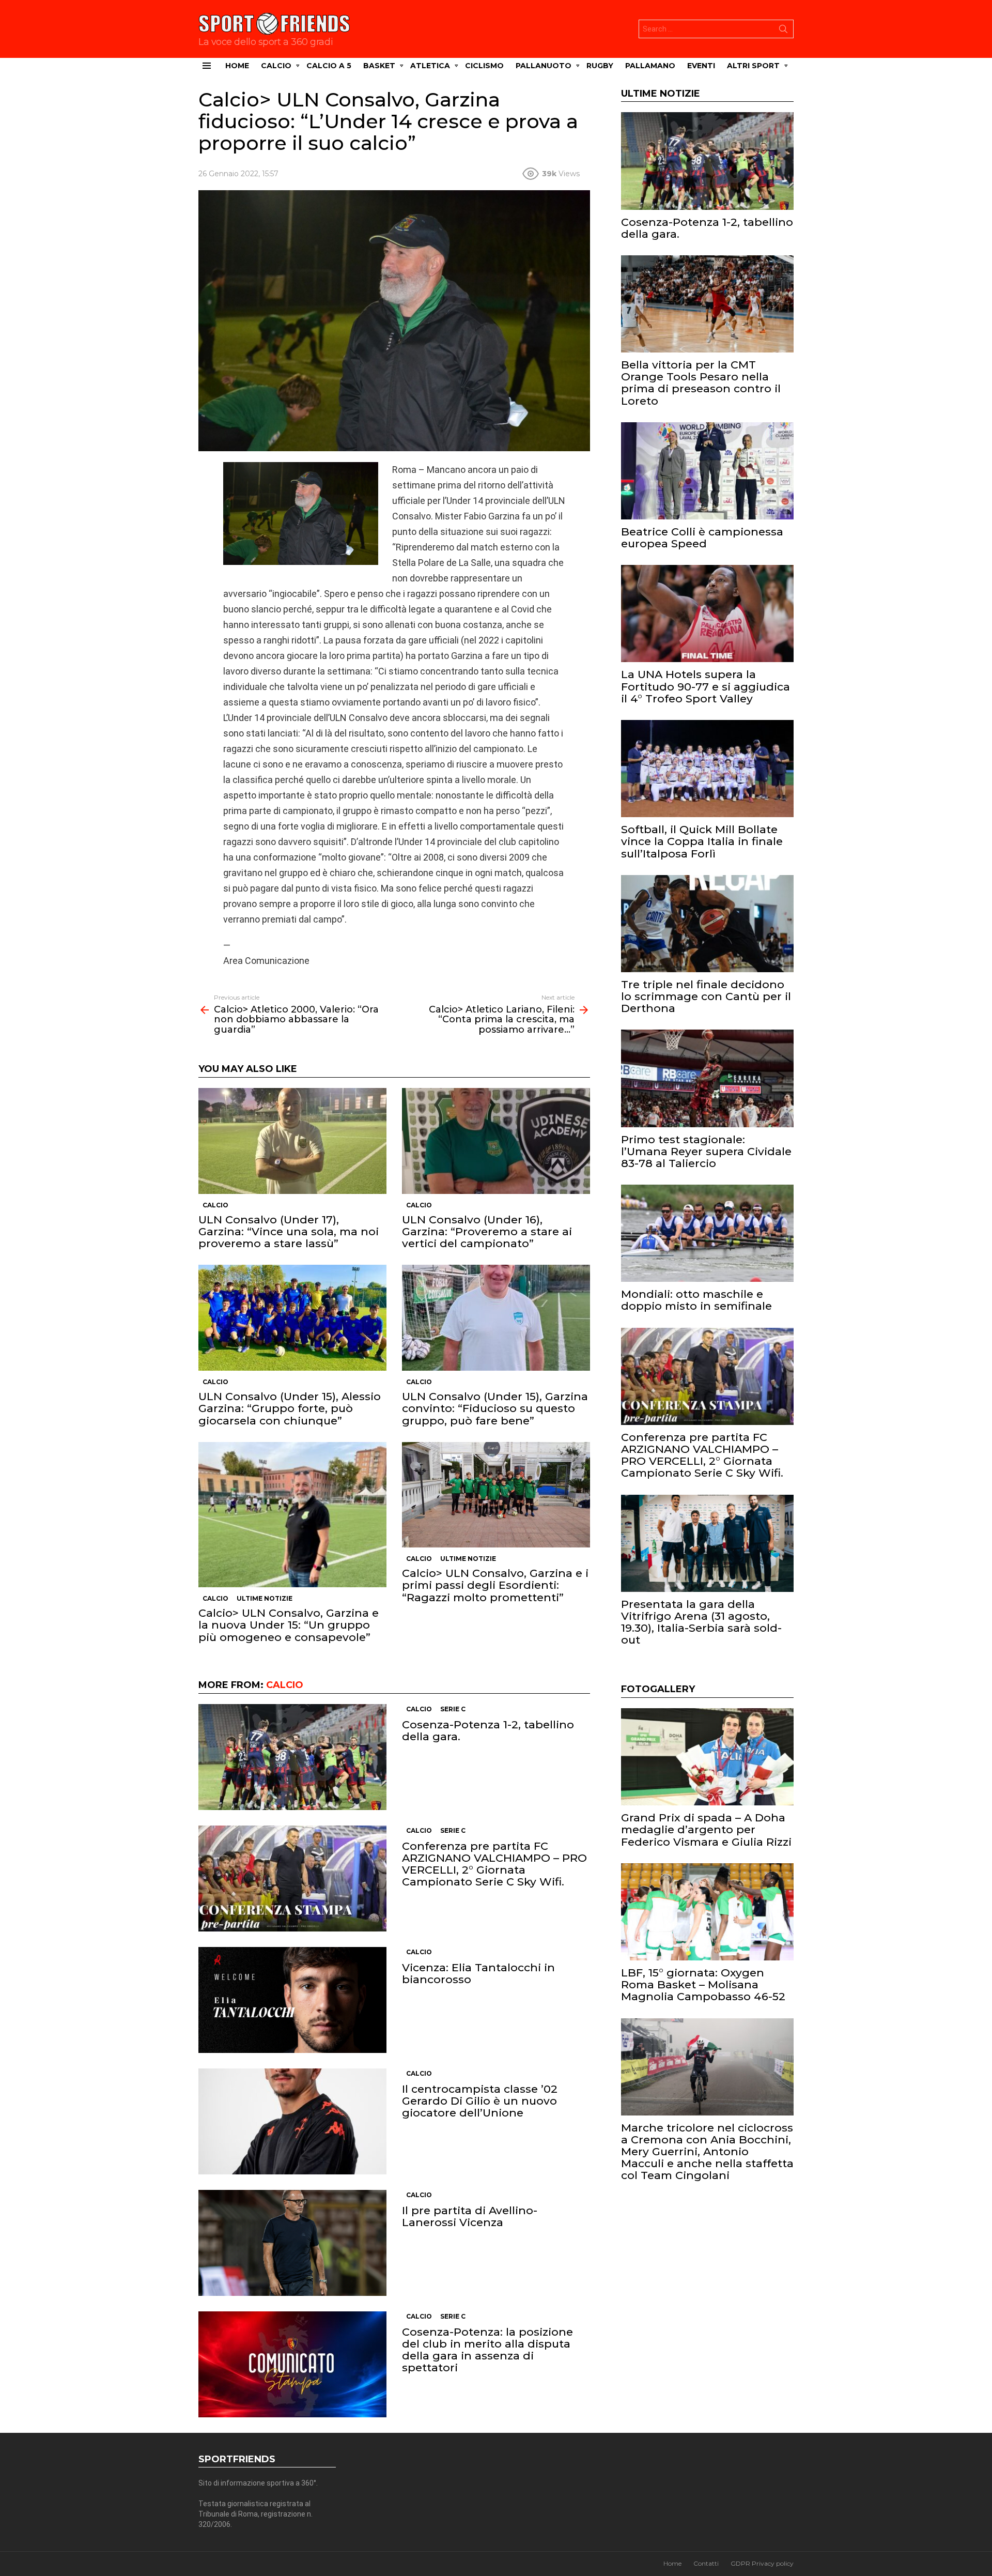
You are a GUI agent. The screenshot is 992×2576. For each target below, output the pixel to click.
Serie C (453, 1709)
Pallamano (650, 66)
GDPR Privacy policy (762, 2563)
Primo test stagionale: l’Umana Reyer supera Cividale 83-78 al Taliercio (706, 1151)
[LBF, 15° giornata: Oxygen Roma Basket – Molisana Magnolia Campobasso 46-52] (707, 1912)
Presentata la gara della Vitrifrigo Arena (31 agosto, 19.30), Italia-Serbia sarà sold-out (701, 1622)
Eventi (701, 66)
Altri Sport (753, 66)
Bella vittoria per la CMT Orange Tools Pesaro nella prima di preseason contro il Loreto (701, 383)
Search (783, 31)
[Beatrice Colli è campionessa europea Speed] (707, 471)
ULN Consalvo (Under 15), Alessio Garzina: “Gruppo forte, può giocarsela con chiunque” (290, 1408)
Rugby (600, 66)
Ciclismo (484, 66)
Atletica (430, 66)
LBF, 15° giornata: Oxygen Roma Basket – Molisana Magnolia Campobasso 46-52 (703, 1984)
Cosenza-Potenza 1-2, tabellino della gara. (488, 1730)
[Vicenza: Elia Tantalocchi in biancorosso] (292, 2000)
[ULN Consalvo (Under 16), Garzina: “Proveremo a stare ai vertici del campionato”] (496, 1141)
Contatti (706, 2563)
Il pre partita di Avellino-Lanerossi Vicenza (470, 2216)
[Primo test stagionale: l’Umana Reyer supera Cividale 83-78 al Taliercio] (707, 1078)
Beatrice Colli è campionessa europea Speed (702, 538)
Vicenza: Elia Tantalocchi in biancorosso (478, 1973)
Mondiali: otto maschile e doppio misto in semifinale (696, 1300)
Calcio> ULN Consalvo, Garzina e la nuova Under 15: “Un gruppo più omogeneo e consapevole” (289, 1625)
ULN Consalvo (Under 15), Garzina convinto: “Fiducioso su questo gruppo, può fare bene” (495, 1408)
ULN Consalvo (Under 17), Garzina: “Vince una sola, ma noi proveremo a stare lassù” (289, 1231)
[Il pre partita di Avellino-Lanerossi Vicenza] (292, 2243)
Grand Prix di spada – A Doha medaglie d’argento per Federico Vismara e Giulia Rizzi (706, 1829)
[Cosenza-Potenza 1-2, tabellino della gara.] (292, 1757)
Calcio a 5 (329, 66)
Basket (379, 66)
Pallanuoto (544, 66)
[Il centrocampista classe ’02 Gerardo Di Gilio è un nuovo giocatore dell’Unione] (292, 2121)
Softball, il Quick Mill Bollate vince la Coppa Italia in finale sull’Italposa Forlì (702, 841)
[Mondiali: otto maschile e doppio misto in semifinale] (707, 1233)
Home (237, 66)
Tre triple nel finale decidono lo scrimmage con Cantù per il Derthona (706, 996)
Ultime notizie (265, 1598)
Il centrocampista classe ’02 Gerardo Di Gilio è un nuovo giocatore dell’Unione (480, 2101)
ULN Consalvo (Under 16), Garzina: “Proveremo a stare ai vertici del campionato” (487, 1231)
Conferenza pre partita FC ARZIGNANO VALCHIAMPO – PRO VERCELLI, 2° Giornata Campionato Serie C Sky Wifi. (494, 1864)
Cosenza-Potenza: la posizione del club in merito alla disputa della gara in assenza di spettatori (487, 2350)
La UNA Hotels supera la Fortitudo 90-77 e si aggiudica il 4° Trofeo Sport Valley (706, 686)
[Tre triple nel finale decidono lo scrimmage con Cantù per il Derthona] (707, 924)
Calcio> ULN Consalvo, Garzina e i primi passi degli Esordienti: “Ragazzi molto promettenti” (495, 1585)
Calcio (276, 66)
